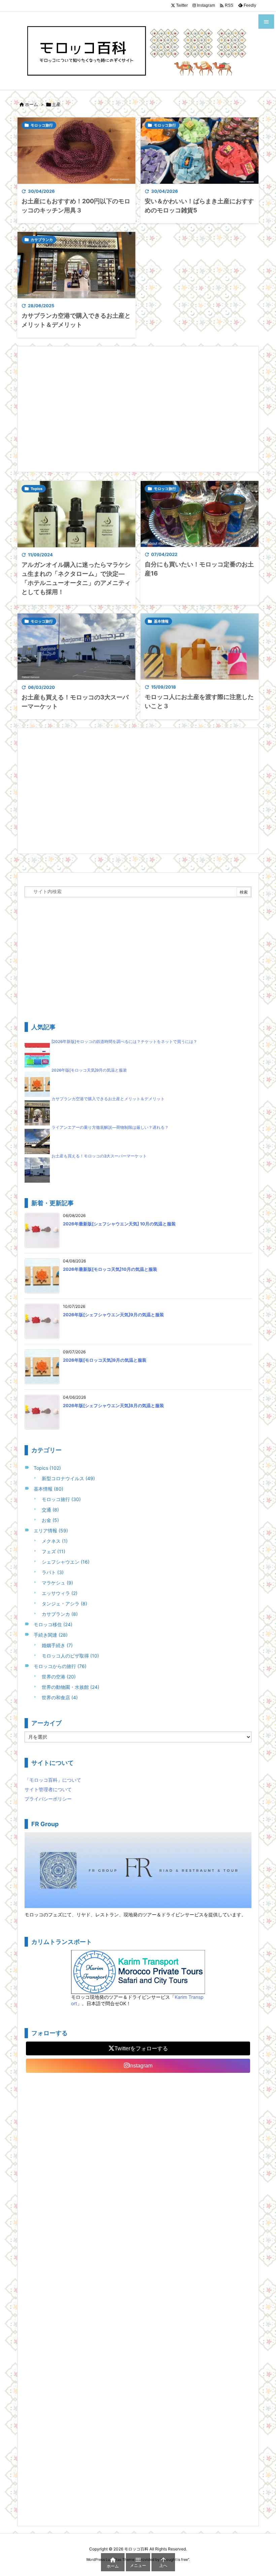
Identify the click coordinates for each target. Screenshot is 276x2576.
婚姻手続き (57, 1645)
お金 (50, 1520)
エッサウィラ (60, 1593)
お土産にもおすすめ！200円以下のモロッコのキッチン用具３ (76, 206)
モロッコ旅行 (42, 125)
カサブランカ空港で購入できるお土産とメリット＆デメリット (76, 320)
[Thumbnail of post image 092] (76, 151)
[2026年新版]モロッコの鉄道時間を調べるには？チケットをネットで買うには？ (124, 1042)
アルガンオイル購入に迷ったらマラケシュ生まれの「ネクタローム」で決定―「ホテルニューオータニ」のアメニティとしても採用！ (76, 578)
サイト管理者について (48, 1789)
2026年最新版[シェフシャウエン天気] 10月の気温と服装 (119, 1224)
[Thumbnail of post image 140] (200, 647)
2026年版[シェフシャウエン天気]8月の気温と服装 (113, 1405)
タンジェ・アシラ (64, 1604)
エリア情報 (51, 1530)
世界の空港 (59, 1677)
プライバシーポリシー (48, 1799)
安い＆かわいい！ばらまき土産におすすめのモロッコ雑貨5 (199, 206)
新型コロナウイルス (68, 1478)
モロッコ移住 (53, 1624)
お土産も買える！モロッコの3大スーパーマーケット (75, 702)
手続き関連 (51, 1635)
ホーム (31, 104)
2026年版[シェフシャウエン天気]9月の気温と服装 (113, 1315)
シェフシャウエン (66, 1562)
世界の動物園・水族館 (71, 1687)
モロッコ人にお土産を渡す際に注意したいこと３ (199, 701)
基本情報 (161, 621)
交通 (50, 1510)
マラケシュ (57, 1583)
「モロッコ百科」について (53, 1780)
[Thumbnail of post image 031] (76, 265)
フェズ (54, 1551)
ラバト (53, 1572)
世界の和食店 (60, 1697)
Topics (37, 489)
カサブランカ (42, 240)
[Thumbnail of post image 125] (200, 151)
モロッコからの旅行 (60, 1666)
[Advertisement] (138, 409)
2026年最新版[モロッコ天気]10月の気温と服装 (110, 1269)
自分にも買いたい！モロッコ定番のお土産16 (199, 569)
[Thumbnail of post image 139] (76, 647)
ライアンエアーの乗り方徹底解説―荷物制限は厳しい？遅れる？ (110, 1127)
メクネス (55, 1541)
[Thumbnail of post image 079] (200, 514)
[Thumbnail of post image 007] (76, 514)
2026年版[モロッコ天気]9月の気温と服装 (89, 1070)
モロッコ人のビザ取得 (70, 1656)
